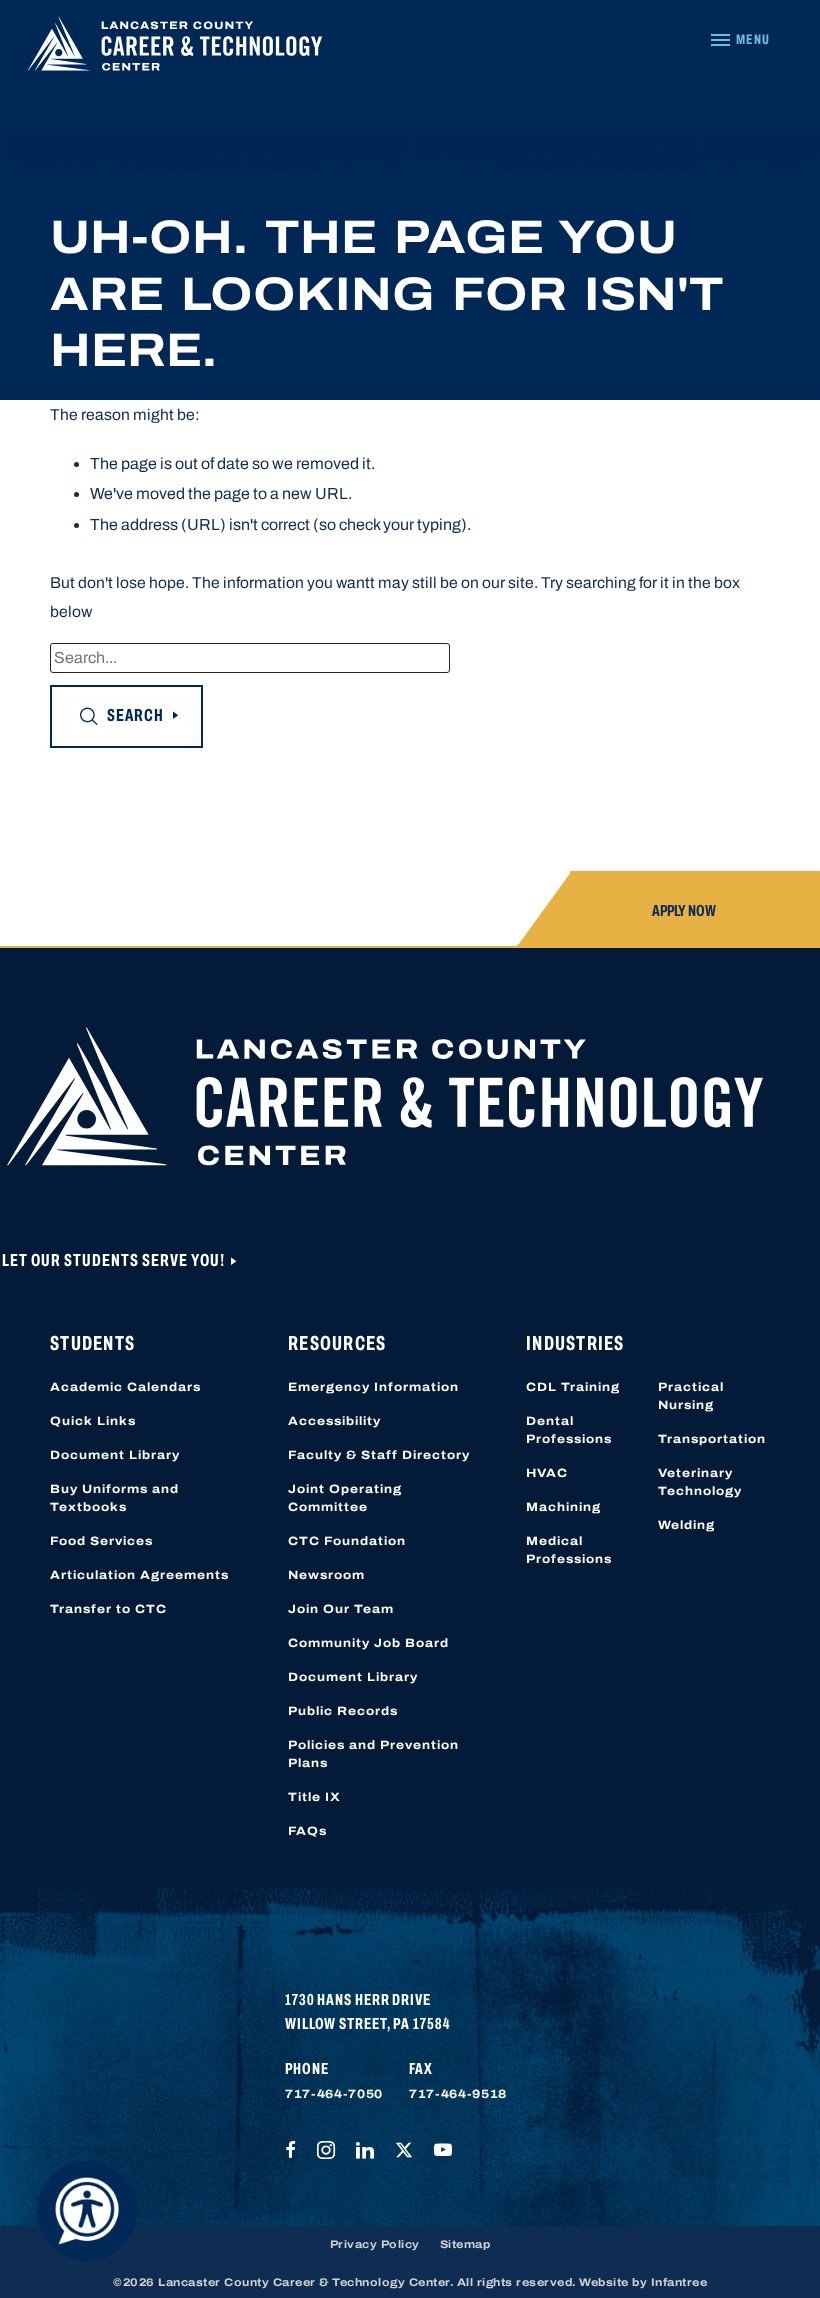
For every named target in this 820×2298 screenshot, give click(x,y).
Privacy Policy (375, 2244)
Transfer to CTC (108, 1609)
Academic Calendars (125, 1387)
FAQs (307, 1831)
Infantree (679, 2282)
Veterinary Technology (700, 1482)
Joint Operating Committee (345, 1498)
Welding (686, 1525)
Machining (563, 1507)
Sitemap (465, 2244)
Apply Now (684, 910)
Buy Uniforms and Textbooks (114, 1498)
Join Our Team (341, 1609)
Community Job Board (368, 1643)
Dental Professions (569, 1430)
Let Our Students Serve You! (115, 1260)
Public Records (343, 1711)
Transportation (712, 1439)
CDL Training (573, 1387)
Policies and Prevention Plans (373, 1754)
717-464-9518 (458, 2094)
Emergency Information (373, 1387)
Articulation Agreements (139, 1575)
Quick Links (93, 1421)
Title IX (314, 1797)
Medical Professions (569, 1550)
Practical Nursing (691, 1396)
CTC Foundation (347, 1541)
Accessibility (334, 1421)
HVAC (547, 1473)
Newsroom (326, 1575)
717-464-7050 (334, 2094)
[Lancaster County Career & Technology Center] (175, 48)
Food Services (101, 1541)
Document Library (115, 1455)
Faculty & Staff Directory (379, 1455)
